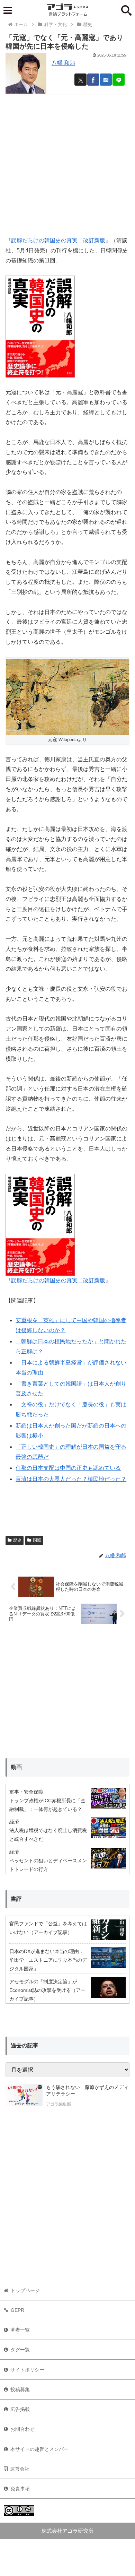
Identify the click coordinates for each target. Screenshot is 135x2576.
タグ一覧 (20, 2350)
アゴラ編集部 (58, 2104)
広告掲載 (20, 2409)
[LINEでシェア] (119, 80)
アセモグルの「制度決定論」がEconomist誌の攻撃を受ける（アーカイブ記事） (47, 1990)
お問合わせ (22, 2429)
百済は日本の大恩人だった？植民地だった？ (71, 1479)
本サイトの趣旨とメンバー (39, 2449)
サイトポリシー (27, 2370)
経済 (14, 1822)
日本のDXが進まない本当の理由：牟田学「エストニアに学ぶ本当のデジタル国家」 (48, 1960)
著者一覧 (20, 2330)
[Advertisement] (67, 163)
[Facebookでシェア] (93, 80)
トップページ (25, 2290)
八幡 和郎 (63, 63)
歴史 (17, 1540)
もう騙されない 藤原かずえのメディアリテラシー (87, 2091)
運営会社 (20, 2469)
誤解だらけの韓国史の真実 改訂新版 (58, 240)
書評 (16, 1899)
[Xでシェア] (80, 80)
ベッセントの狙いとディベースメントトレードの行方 (48, 1865)
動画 (16, 1767)
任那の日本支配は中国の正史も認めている (68, 1468)
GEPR (17, 2310)
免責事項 (20, 2489)
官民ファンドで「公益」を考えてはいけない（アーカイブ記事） (48, 1928)
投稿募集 (20, 2389)
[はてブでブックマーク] (106, 80)
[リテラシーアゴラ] (24, 2097)
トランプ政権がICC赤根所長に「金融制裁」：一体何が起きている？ (47, 1805)
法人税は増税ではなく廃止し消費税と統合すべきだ (48, 1835)
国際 (37, 1540)
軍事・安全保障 (26, 1792)
